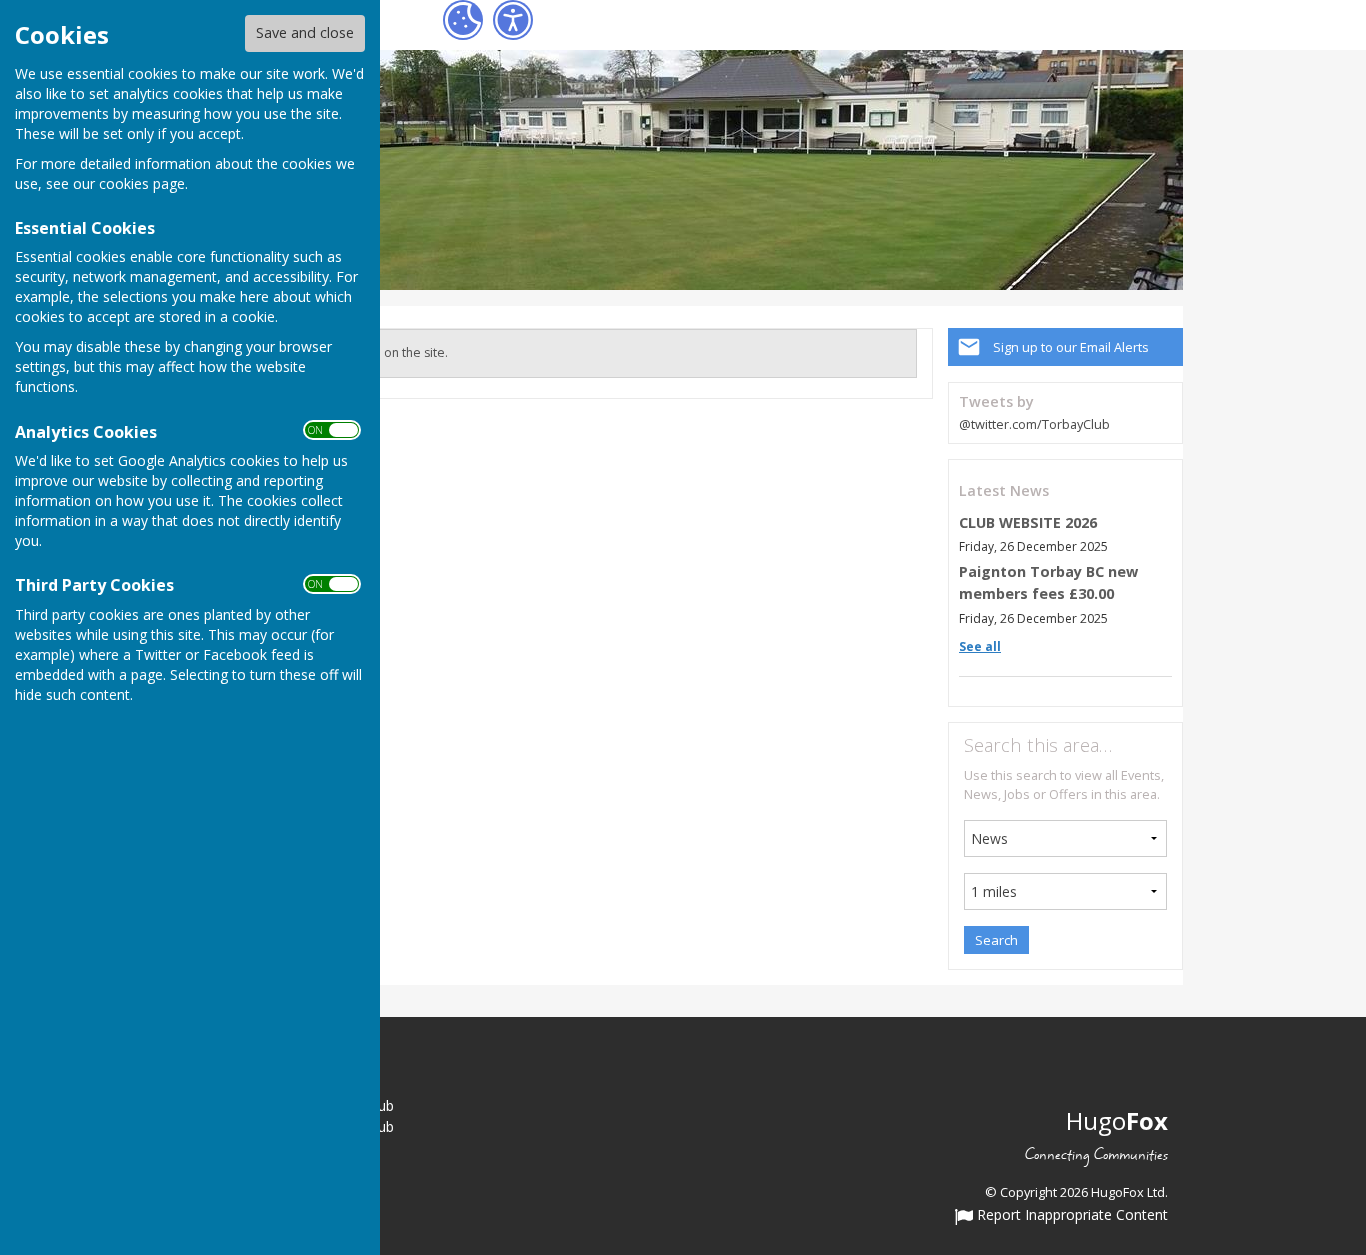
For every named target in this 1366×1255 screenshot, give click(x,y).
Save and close (305, 32)
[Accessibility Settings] (513, 20)
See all (980, 646)
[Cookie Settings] (463, 20)
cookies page (142, 183)
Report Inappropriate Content (1070, 1216)
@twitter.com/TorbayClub (1034, 424)
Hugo (1117, 1120)
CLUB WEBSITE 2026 (1028, 522)
